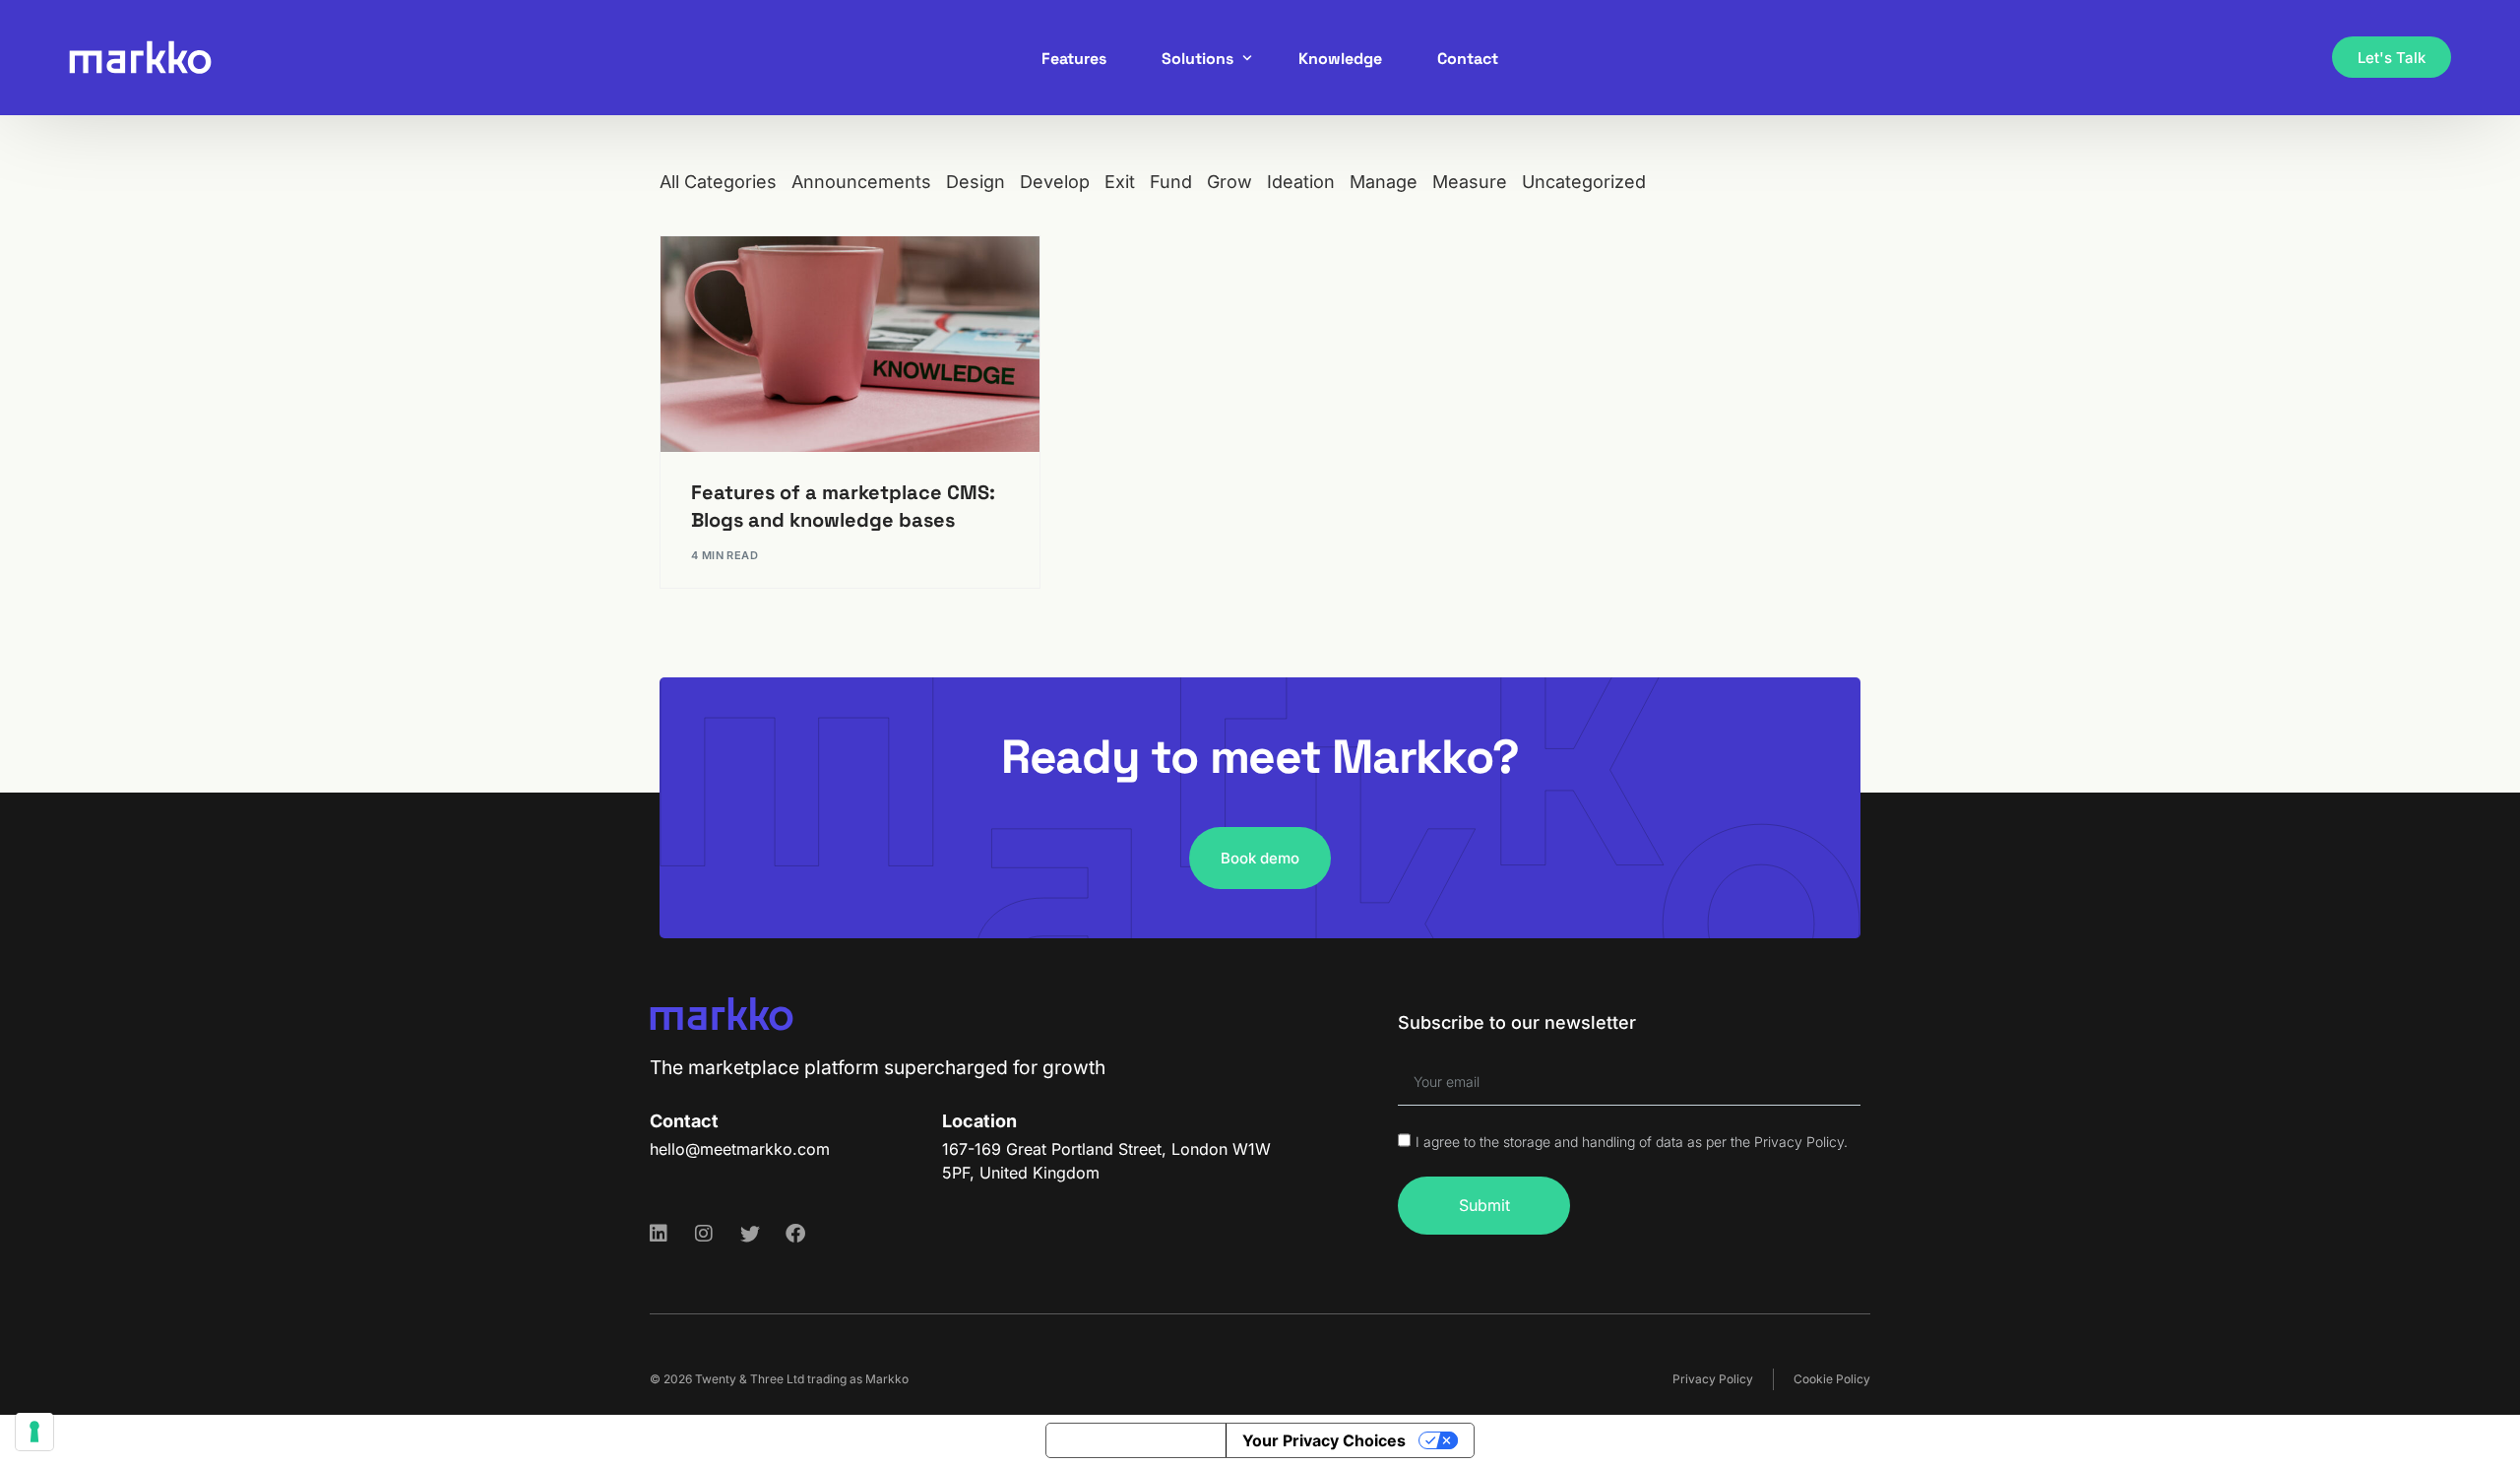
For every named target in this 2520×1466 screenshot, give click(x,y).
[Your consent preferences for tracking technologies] (34, 1432)
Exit (1120, 182)
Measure (1470, 182)
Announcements (861, 182)
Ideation (1301, 182)
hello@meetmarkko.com (740, 1149)
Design (976, 182)
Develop (1055, 182)
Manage (1384, 182)
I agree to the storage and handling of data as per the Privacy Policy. (1632, 1142)
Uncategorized (1584, 182)
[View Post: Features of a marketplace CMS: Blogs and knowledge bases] (850, 344)
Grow (1229, 182)
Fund (1171, 182)
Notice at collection (1136, 1440)
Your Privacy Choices (1324, 1440)
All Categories (718, 182)
